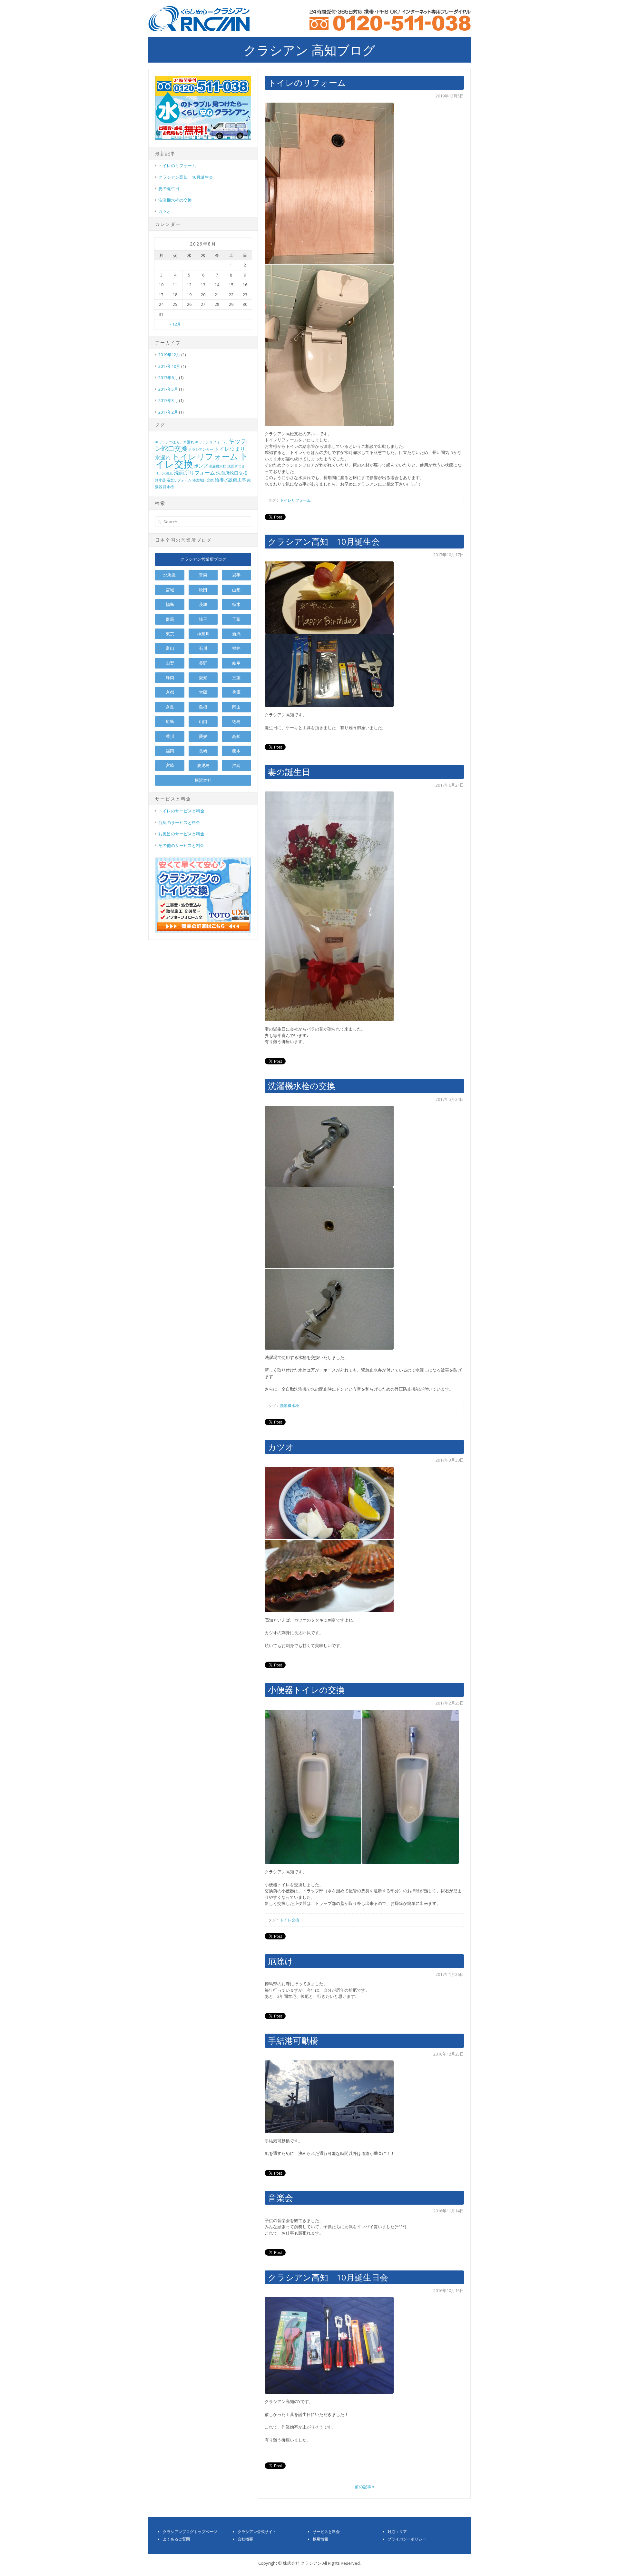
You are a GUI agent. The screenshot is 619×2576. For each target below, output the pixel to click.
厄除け (281, 1961)
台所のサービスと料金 (179, 822)
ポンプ (201, 466)
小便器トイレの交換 (306, 1690)
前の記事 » (364, 2487)
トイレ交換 (290, 1920)
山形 (236, 590)
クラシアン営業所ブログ (203, 559)
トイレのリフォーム (307, 83)
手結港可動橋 (293, 2040)
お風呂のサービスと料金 (181, 834)
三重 (236, 678)
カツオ (281, 1447)
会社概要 (245, 2539)
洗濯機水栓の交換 (302, 1086)
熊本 (236, 751)
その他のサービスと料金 (181, 845)
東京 (170, 634)
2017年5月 (168, 389)
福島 (170, 604)
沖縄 (236, 765)
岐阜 (236, 663)
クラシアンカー (201, 449)
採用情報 (320, 2539)
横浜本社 (203, 780)
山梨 (170, 663)
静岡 (170, 678)
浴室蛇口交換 (203, 480)
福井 (236, 648)
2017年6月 (168, 377)
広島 (170, 721)
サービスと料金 (326, 2532)
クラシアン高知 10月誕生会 (324, 541)
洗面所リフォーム (194, 473)
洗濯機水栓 (290, 1406)
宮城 (170, 590)
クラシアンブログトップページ (190, 2532)
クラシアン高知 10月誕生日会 (328, 2277)
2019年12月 (169, 355)
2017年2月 (168, 412)
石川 (203, 648)
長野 (203, 663)
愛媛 (203, 736)
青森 (203, 575)
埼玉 (203, 619)
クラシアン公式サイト (257, 2532)
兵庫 (236, 692)
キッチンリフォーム (211, 442)
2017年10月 (169, 366)
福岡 (170, 751)
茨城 (203, 604)
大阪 (203, 692)
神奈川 (203, 634)
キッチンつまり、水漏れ (175, 442)
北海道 (170, 575)
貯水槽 (168, 487)
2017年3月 (168, 400)
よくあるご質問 (176, 2539)
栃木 (236, 604)
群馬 (170, 619)
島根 (203, 707)
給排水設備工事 (231, 480)
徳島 (236, 721)
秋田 (203, 590)
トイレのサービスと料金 (181, 811)
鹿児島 (203, 765)
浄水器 (160, 480)
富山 (170, 648)
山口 (203, 721)
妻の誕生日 (289, 772)
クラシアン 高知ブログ (309, 50)
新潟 (236, 634)
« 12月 (175, 324)
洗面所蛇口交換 (232, 473)
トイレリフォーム (295, 500)
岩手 (236, 575)
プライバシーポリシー (407, 2539)
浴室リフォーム (179, 480)
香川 (170, 736)
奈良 (170, 707)
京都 (170, 692)
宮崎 (170, 765)
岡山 (236, 707)
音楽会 (280, 2198)
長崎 (203, 751)
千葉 (236, 619)
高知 (236, 736)
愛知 (203, 678)
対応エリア (397, 2532)
